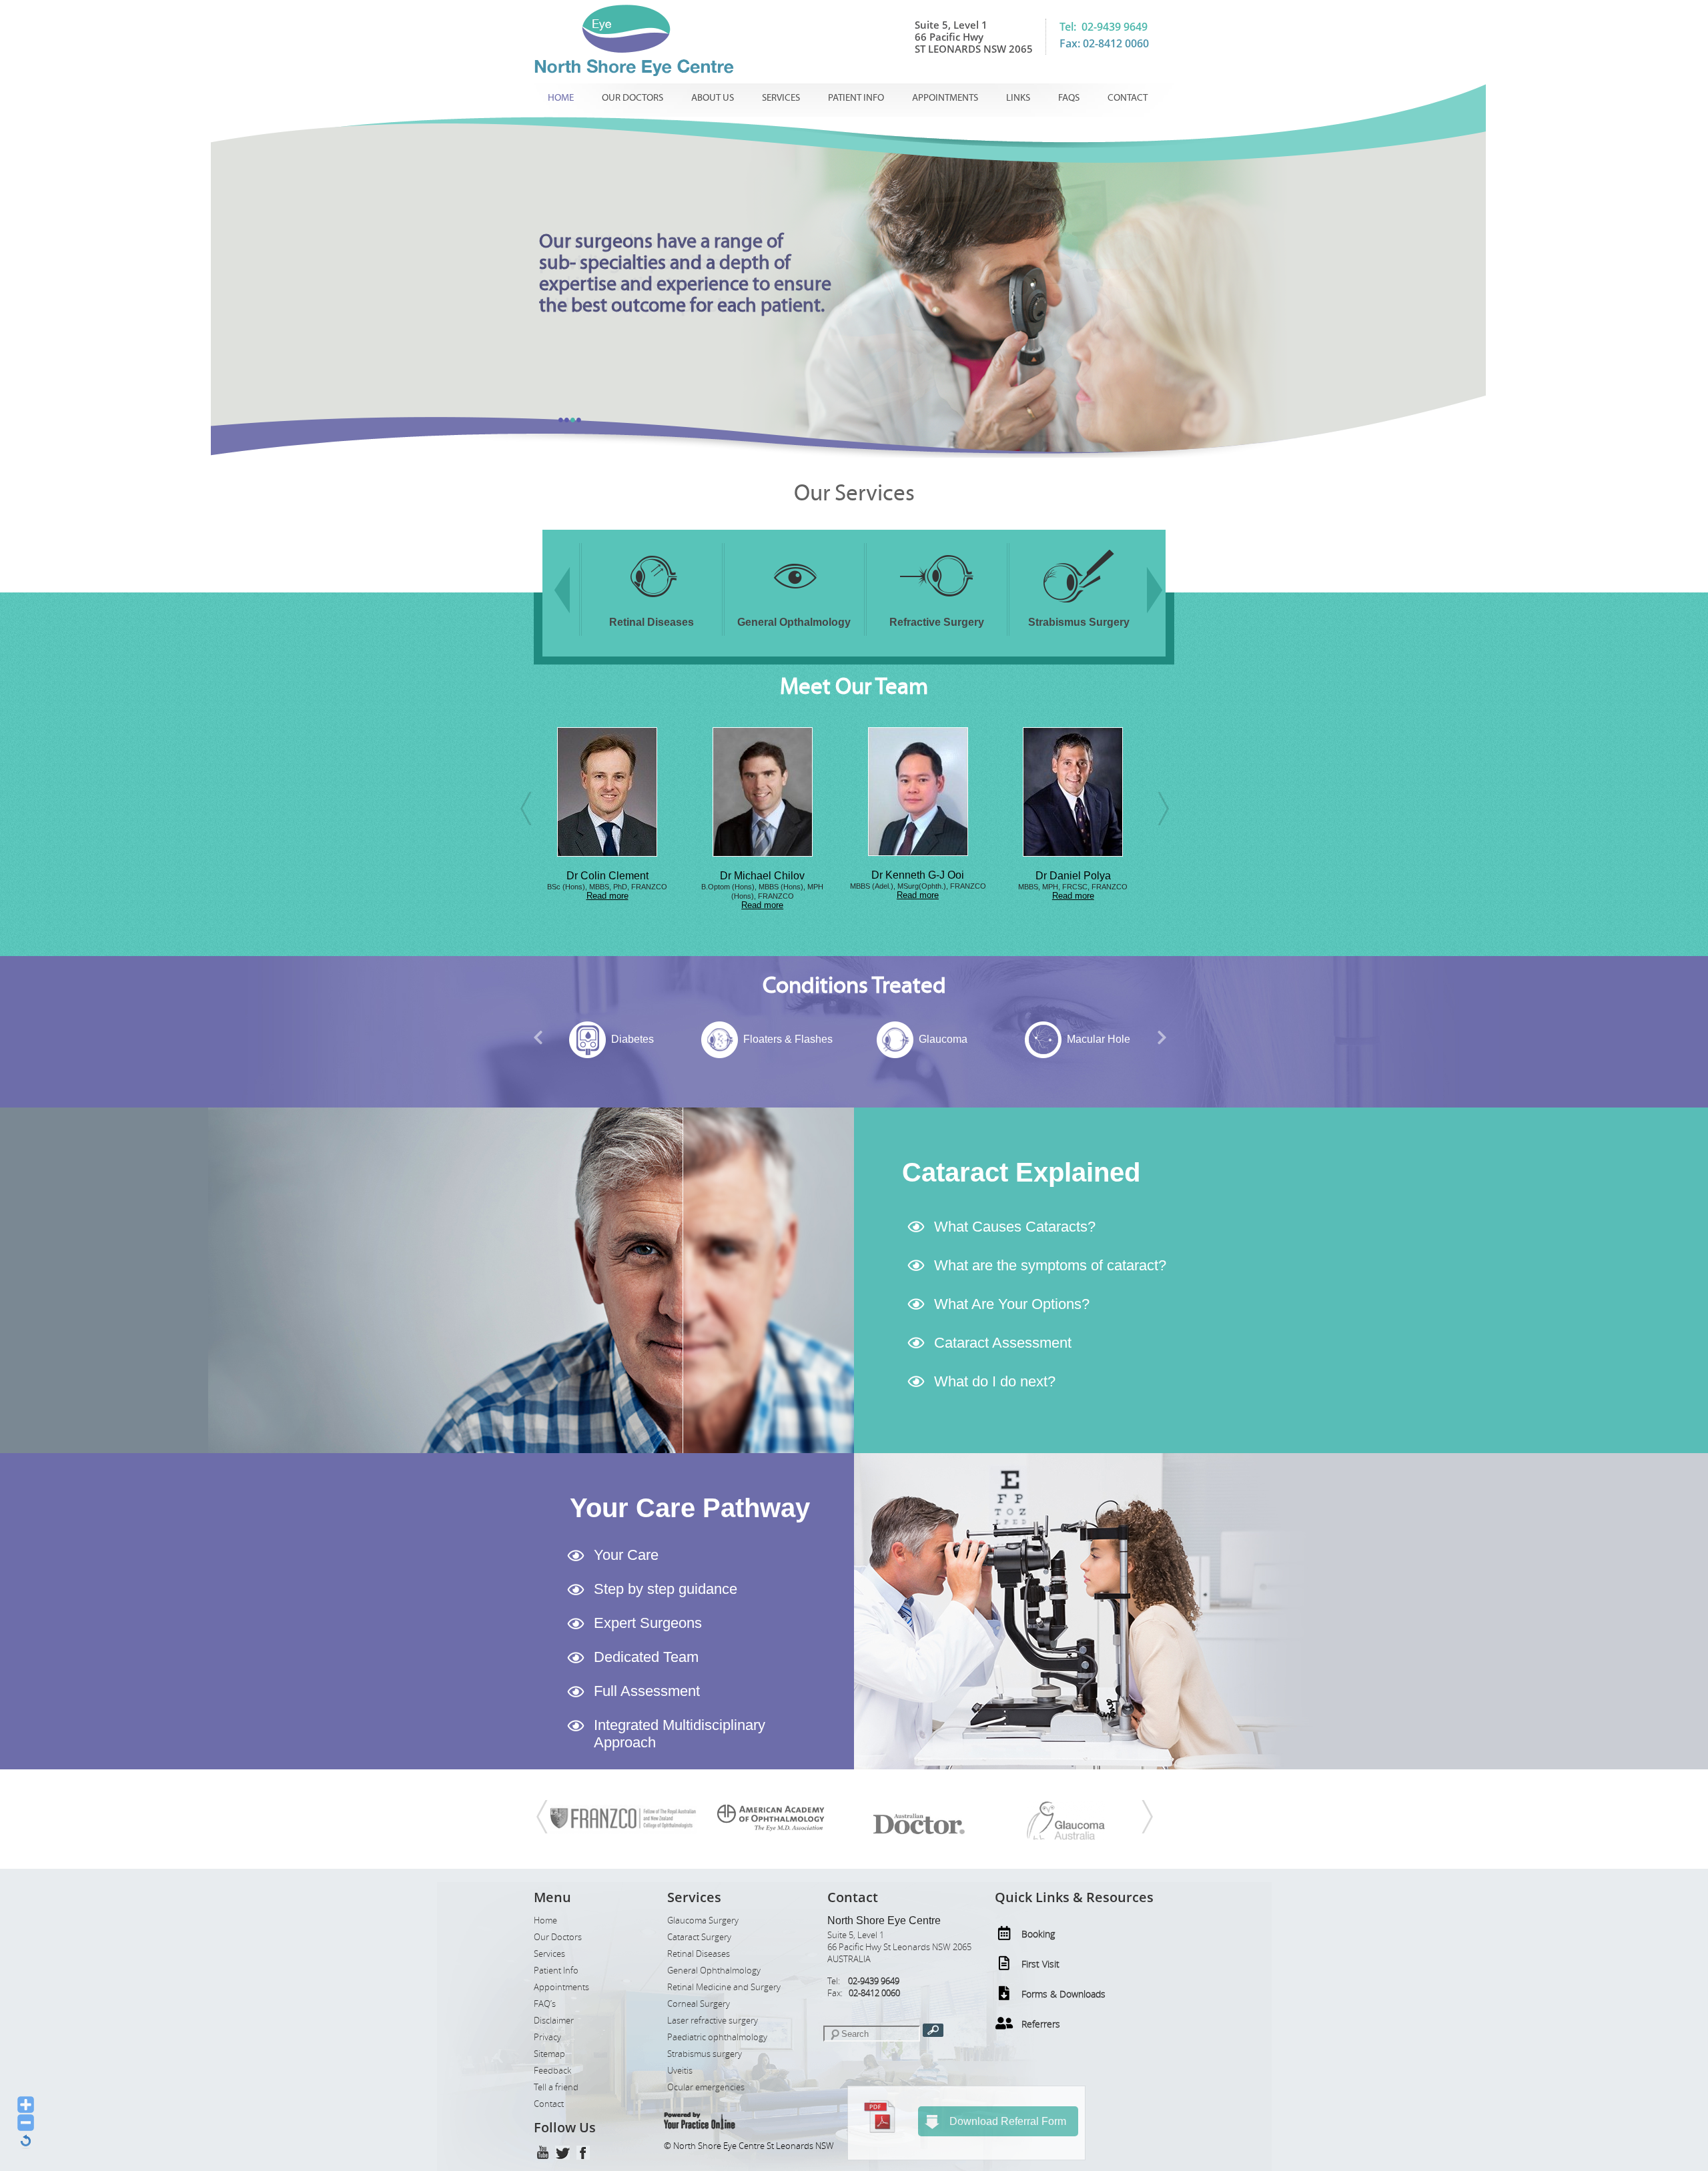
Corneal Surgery (699, 2004)
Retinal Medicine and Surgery (724, 1987)
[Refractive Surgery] (794, 605)
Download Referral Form (1008, 2121)
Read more (607, 905)
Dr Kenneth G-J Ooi (762, 875)
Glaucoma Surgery (703, 1920)
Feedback (552, 2071)
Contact (1128, 98)
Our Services (854, 493)
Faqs (1069, 98)
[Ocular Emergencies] (1079, 605)
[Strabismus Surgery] (937, 605)
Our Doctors (632, 98)
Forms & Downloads (1063, 1994)
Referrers (1041, 2024)
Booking (1038, 1934)
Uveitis (680, 2071)
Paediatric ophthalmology (717, 2037)
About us (713, 98)
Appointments (945, 98)
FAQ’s (545, 2004)
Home (561, 98)
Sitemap (549, 2054)
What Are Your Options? (1012, 1304)
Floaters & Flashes (632, 1039)
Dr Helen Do (1073, 876)
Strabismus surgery (705, 2054)
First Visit (1040, 1964)
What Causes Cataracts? (1015, 1227)
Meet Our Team (854, 687)
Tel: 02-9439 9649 (1104, 27)
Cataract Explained (1021, 1172)
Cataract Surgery (699, 1937)
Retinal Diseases (699, 1954)
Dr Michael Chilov (607, 876)
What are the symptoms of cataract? (1050, 1265)
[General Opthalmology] (652, 605)
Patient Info (856, 98)
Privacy (547, 2037)
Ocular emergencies (706, 2087)
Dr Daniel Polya (918, 876)
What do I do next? (995, 1381)
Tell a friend (556, 2087)
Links (1018, 98)
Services (781, 98)
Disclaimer (554, 2021)
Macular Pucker (1099, 1039)
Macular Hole (943, 1039)
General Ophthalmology (714, 1971)
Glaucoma (788, 1039)
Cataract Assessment (1003, 1343)
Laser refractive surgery (713, 2021)
